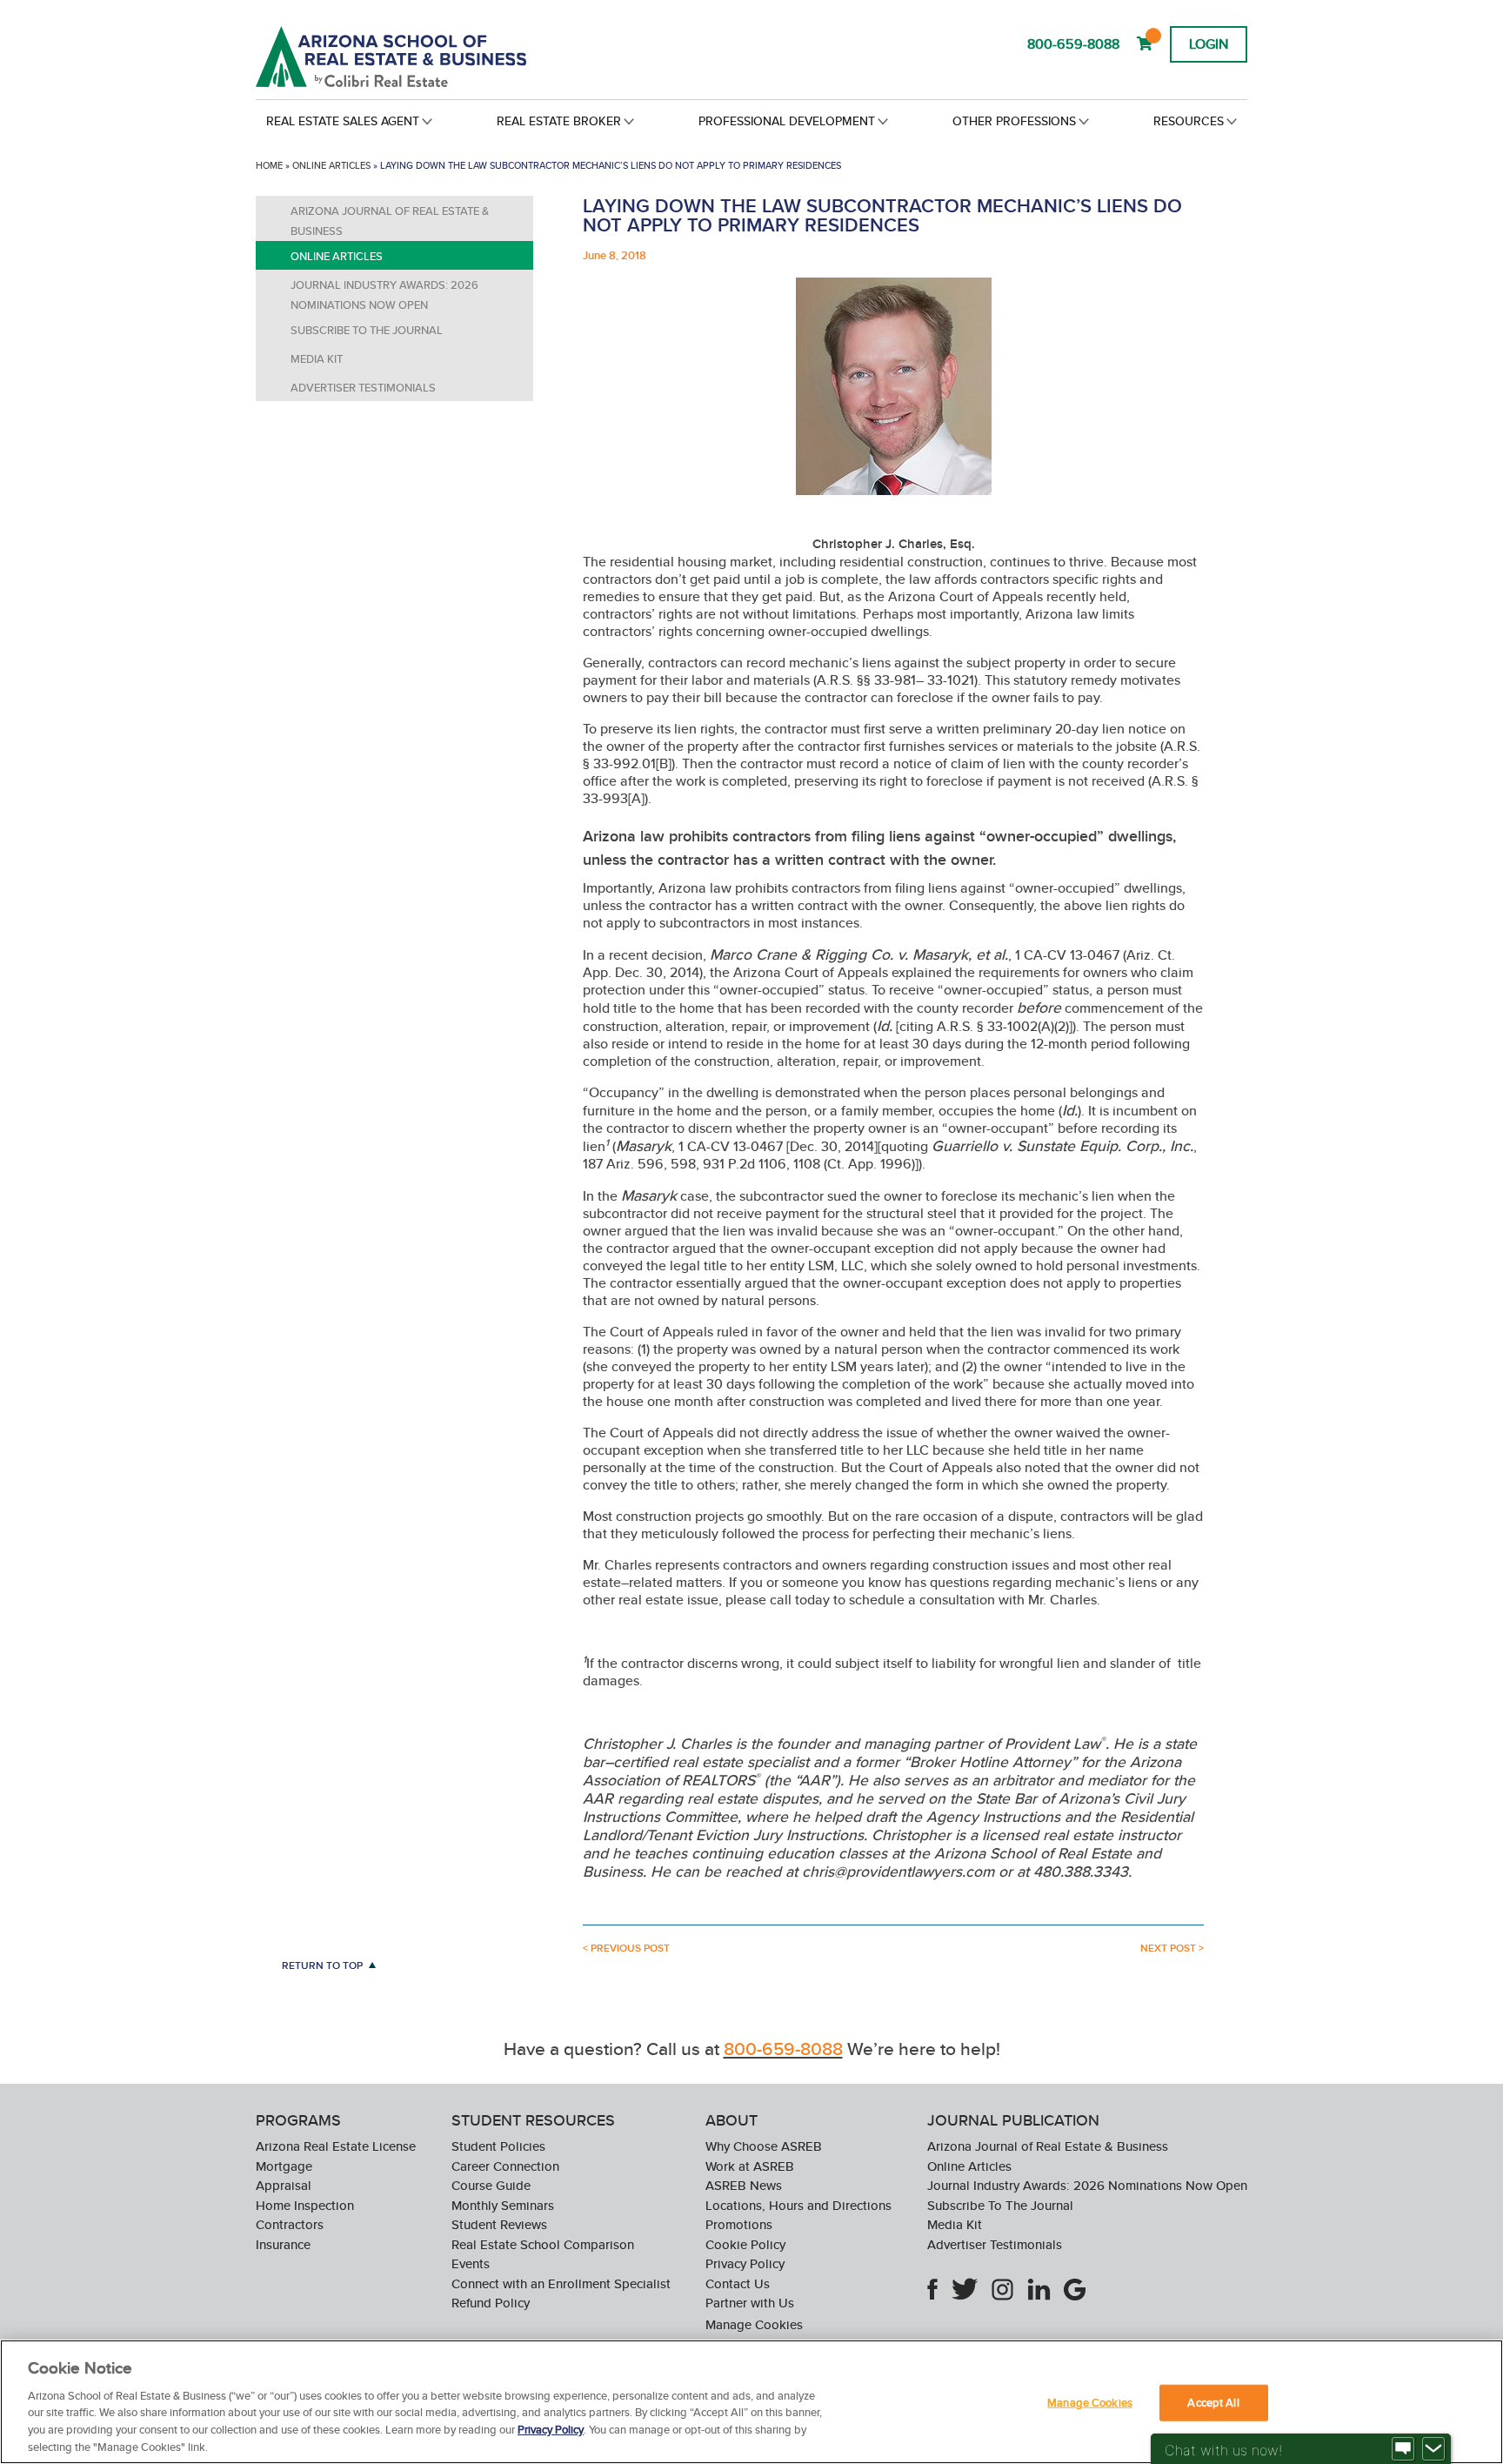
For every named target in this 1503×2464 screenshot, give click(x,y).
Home (269, 165)
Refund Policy (491, 2303)
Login (1209, 44)
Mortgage (284, 2166)
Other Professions (1014, 121)
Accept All (1213, 2403)
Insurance (283, 2244)
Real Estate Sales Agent (343, 121)
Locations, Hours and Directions (798, 2205)
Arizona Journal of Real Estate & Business (390, 221)
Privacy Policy (745, 2263)
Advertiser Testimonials (363, 388)
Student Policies (498, 2146)
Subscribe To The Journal (367, 330)
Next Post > (1172, 1948)
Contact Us (738, 2283)
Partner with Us (750, 2303)
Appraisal (284, 2185)
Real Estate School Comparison (543, 2244)
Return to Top (322, 1965)
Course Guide (491, 2185)
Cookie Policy (745, 2244)
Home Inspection (305, 2205)
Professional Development (787, 121)
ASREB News (744, 2185)
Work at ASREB (750, 2166)
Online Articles (331, 165)
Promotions (739, 2224)
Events (471, 2263)
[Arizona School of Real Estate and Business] (415, 57)
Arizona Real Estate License (336, 2146)
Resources (1189, 121)
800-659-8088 (1073, 44)
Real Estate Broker (559, 121)
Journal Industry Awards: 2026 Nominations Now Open (384, 295)
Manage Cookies (754, 2325)
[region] (751, 2402)
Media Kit (317, 359)
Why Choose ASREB (764, 2146)
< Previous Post (626, 1948)
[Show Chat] (1403, 2449)
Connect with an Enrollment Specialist (561, 2283)
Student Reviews (499, 2224)
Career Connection (505, 2166)
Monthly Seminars (503, 2205)
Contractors (290, 2224)
